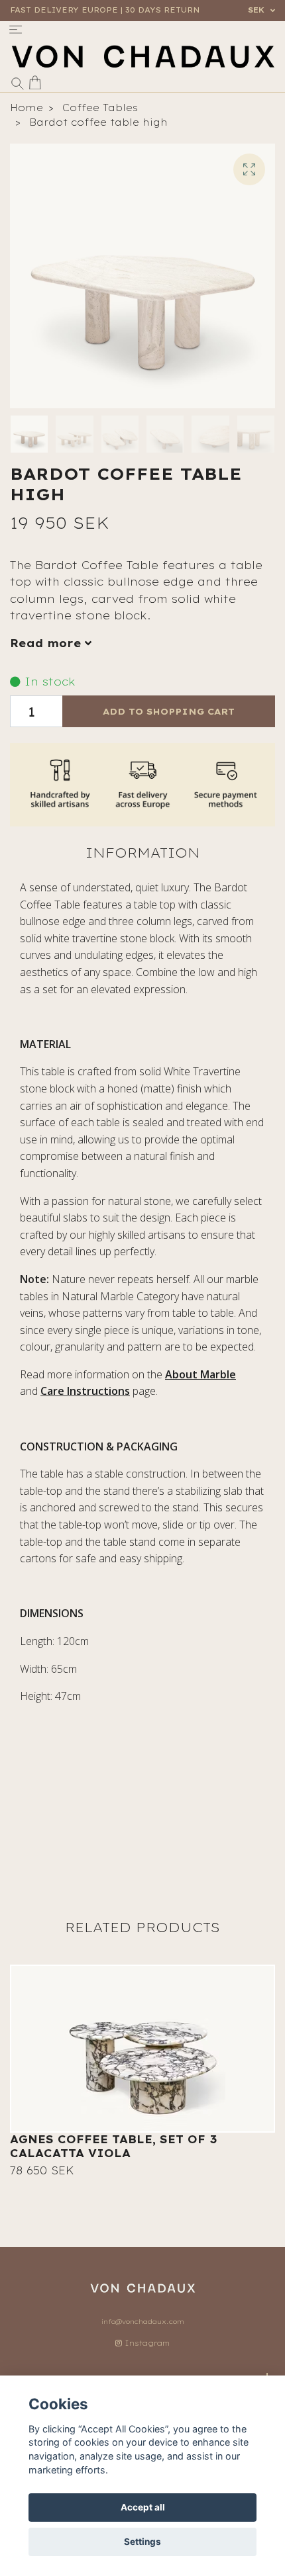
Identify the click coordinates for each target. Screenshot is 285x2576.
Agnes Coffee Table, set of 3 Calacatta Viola (114, 2146)
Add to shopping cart (169, 711)
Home (27, 108)
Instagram (146, 2343)
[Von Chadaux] (142, 57)
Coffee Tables (100, 108)
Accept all (143, 2507)
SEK (257, 10)
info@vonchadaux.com (143, 2322)
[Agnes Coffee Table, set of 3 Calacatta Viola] (142, 2049)
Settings (142, 2542)
